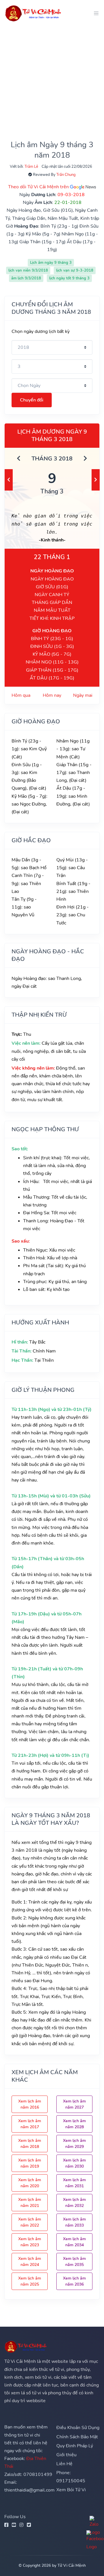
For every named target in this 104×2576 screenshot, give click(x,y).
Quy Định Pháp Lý (75, 2446)
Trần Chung (66, 175)
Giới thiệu (66, 2455)
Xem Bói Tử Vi (71, 2490)
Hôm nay (52, 695)
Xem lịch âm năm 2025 (30, 2281)
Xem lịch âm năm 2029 (74, 2144)
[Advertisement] (52, 78)
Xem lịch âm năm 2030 (74, 2163)
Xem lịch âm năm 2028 (74, 2124)
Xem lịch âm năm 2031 (74, 2183)
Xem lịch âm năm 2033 (74, 2222)
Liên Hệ (64, 2464)
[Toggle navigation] (94, 13)
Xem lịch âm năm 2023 (30, 2242)
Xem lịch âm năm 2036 (74, 2281)
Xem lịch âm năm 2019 (30, 2163)
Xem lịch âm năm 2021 (30, 2203)
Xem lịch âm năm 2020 (30, 2183)
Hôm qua (21, 695)
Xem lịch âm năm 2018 (30, 2144)
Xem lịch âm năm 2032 (74, 2203)
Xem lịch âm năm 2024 (30, 2262)
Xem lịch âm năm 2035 (74, 2262)
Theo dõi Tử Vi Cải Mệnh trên (39, 187)
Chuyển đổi (32, 400)
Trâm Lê (31, 167)
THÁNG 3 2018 (52, 459)
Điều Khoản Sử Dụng (78, 2428)
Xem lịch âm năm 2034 (74, 2242)
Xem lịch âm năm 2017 (30, 2124)
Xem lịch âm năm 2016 (30, 2104)
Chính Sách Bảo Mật (77, 2437)
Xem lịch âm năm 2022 (30, 2222)
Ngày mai (83, 695)
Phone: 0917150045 (71, 2477)
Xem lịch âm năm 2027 (74, 2104)
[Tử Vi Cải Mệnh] (34, 13)
